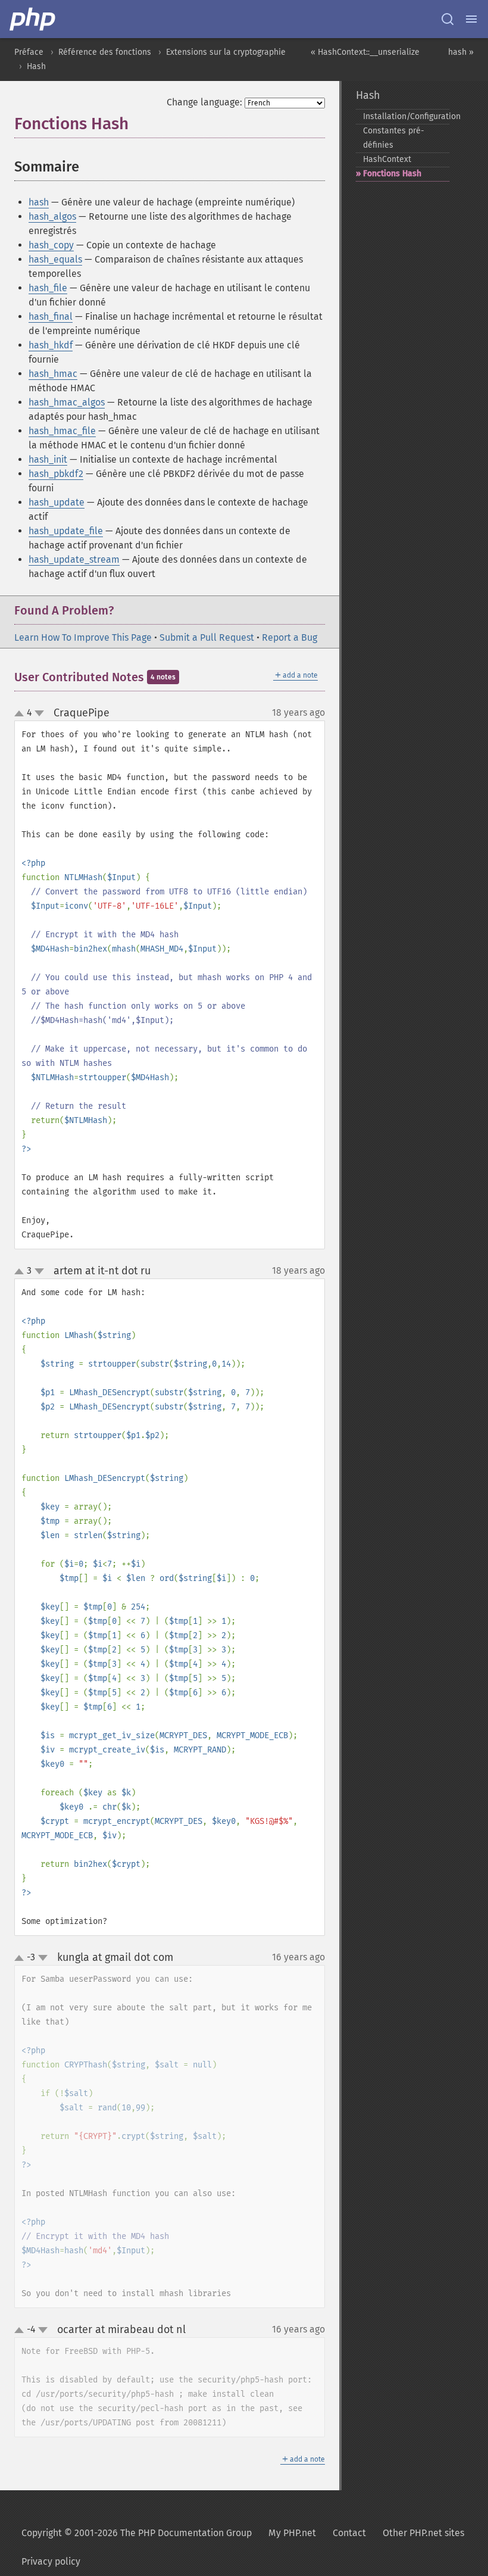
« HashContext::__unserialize (365, 52)
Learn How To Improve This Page (83, 637)
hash (39, 202)
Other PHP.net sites (423, 2533)
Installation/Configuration (406, 116)
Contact (349, 2533)
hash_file (48, 288)
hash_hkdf (51, 345)
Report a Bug (290, 637)
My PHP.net (292, 2533)
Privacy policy (51, 2561)
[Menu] (471, 19)
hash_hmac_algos (67, 402)
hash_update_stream (74, 559)
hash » (461, 52)
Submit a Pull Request (207, 637)
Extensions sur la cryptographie (226, 52)
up (21, 714)
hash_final (51, 316)
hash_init (48, 459)
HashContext (387, 159)
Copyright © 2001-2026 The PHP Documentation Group (137, 2533)
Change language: (204, 102)
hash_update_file (66, 531)
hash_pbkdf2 (56, 474)
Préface (29, 52)
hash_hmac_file (62, 431)
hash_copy (51, 245)
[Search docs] (448, 19)
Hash (36, 66)
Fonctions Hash (392, 174)
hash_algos (52, 216)
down (39, 713)
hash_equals (55, 259)
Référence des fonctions (105, 52)
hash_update (57, 502)
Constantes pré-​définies (394, 138)
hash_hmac (53, 374)
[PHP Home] (33, 19)
